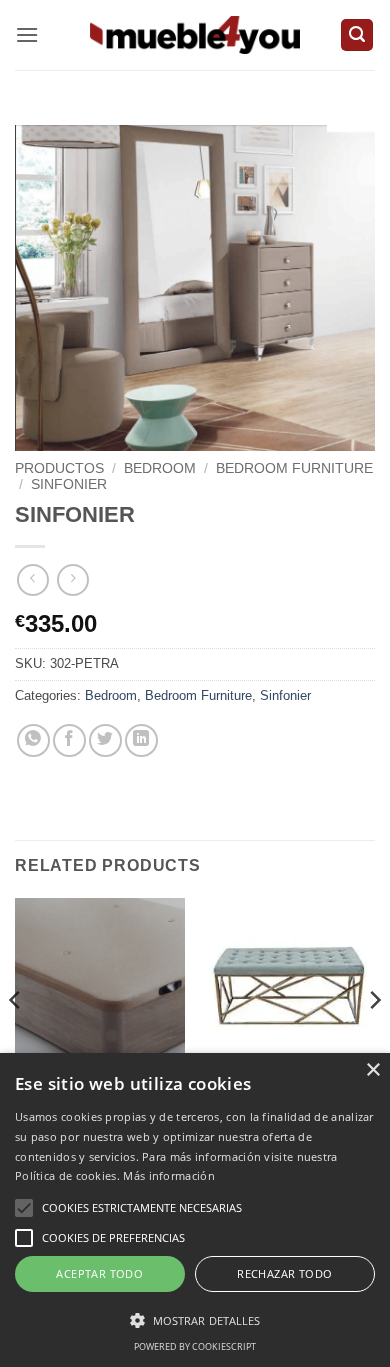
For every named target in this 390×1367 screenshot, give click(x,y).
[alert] (195, 1210)
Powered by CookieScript (195, 1346)
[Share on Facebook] (69, 740)
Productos (59, 468)
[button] (27, 34)
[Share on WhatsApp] (33, 740)
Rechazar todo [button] (284, 1273)
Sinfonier (69, 484)
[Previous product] (72, 579)
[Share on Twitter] (105, 740)
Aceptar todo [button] (99, 1273)
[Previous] (16, 1039)
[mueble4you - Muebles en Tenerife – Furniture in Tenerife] (195, 34)
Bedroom (160, 468)
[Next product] (32, 579)
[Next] (374, 1039)
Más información (169, 1175)
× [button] (372, 1070)
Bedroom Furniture (294, 468)
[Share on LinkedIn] (141, 740)
